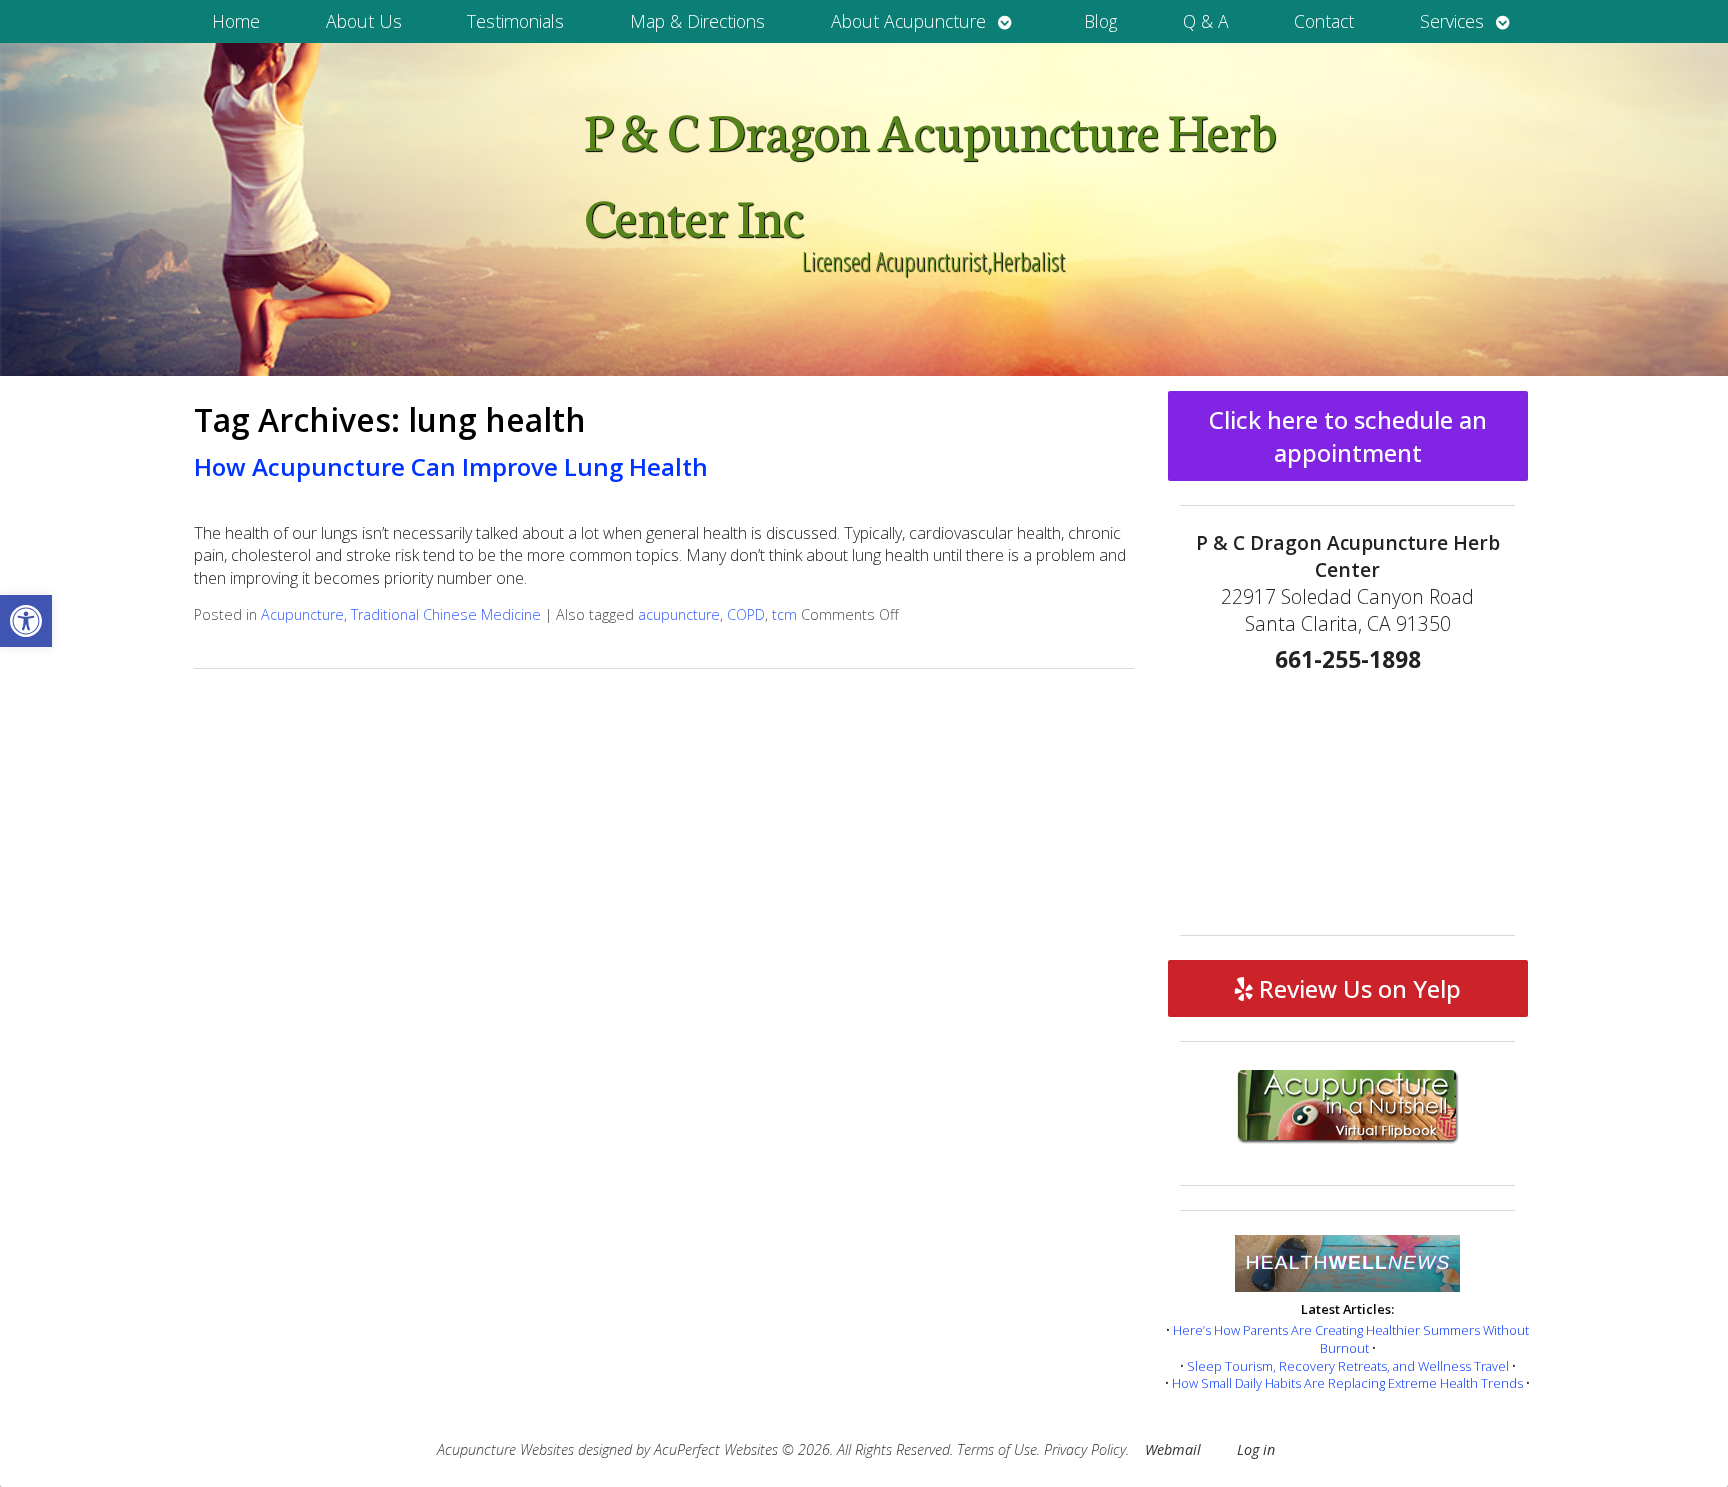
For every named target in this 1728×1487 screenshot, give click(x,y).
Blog (1100, 21)
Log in (1256, 1449)
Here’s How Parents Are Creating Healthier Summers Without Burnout (1351, 1339)
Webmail (1173, 1449)
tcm (784, 614)
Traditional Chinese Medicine (446, 614)
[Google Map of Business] (1348, 797)
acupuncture (679, 614)
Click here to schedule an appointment (1348, 436)
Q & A (1206, 21)
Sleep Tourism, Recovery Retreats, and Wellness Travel (1348, 1366)
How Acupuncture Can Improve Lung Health (451, 466)
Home (236, 21)
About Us (364, 21)
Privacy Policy (1085, 1449)
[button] (26, 621)
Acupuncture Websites (505, 1449)
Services (1452, 21)
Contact (1324, 21)
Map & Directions (697, 21)
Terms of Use (997, 1449)
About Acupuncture (908, 21)
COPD (746, 614)
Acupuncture (302, 614)
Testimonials (515, 21)
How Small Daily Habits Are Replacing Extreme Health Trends (1347, 1383)
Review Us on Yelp (1357, 988)
